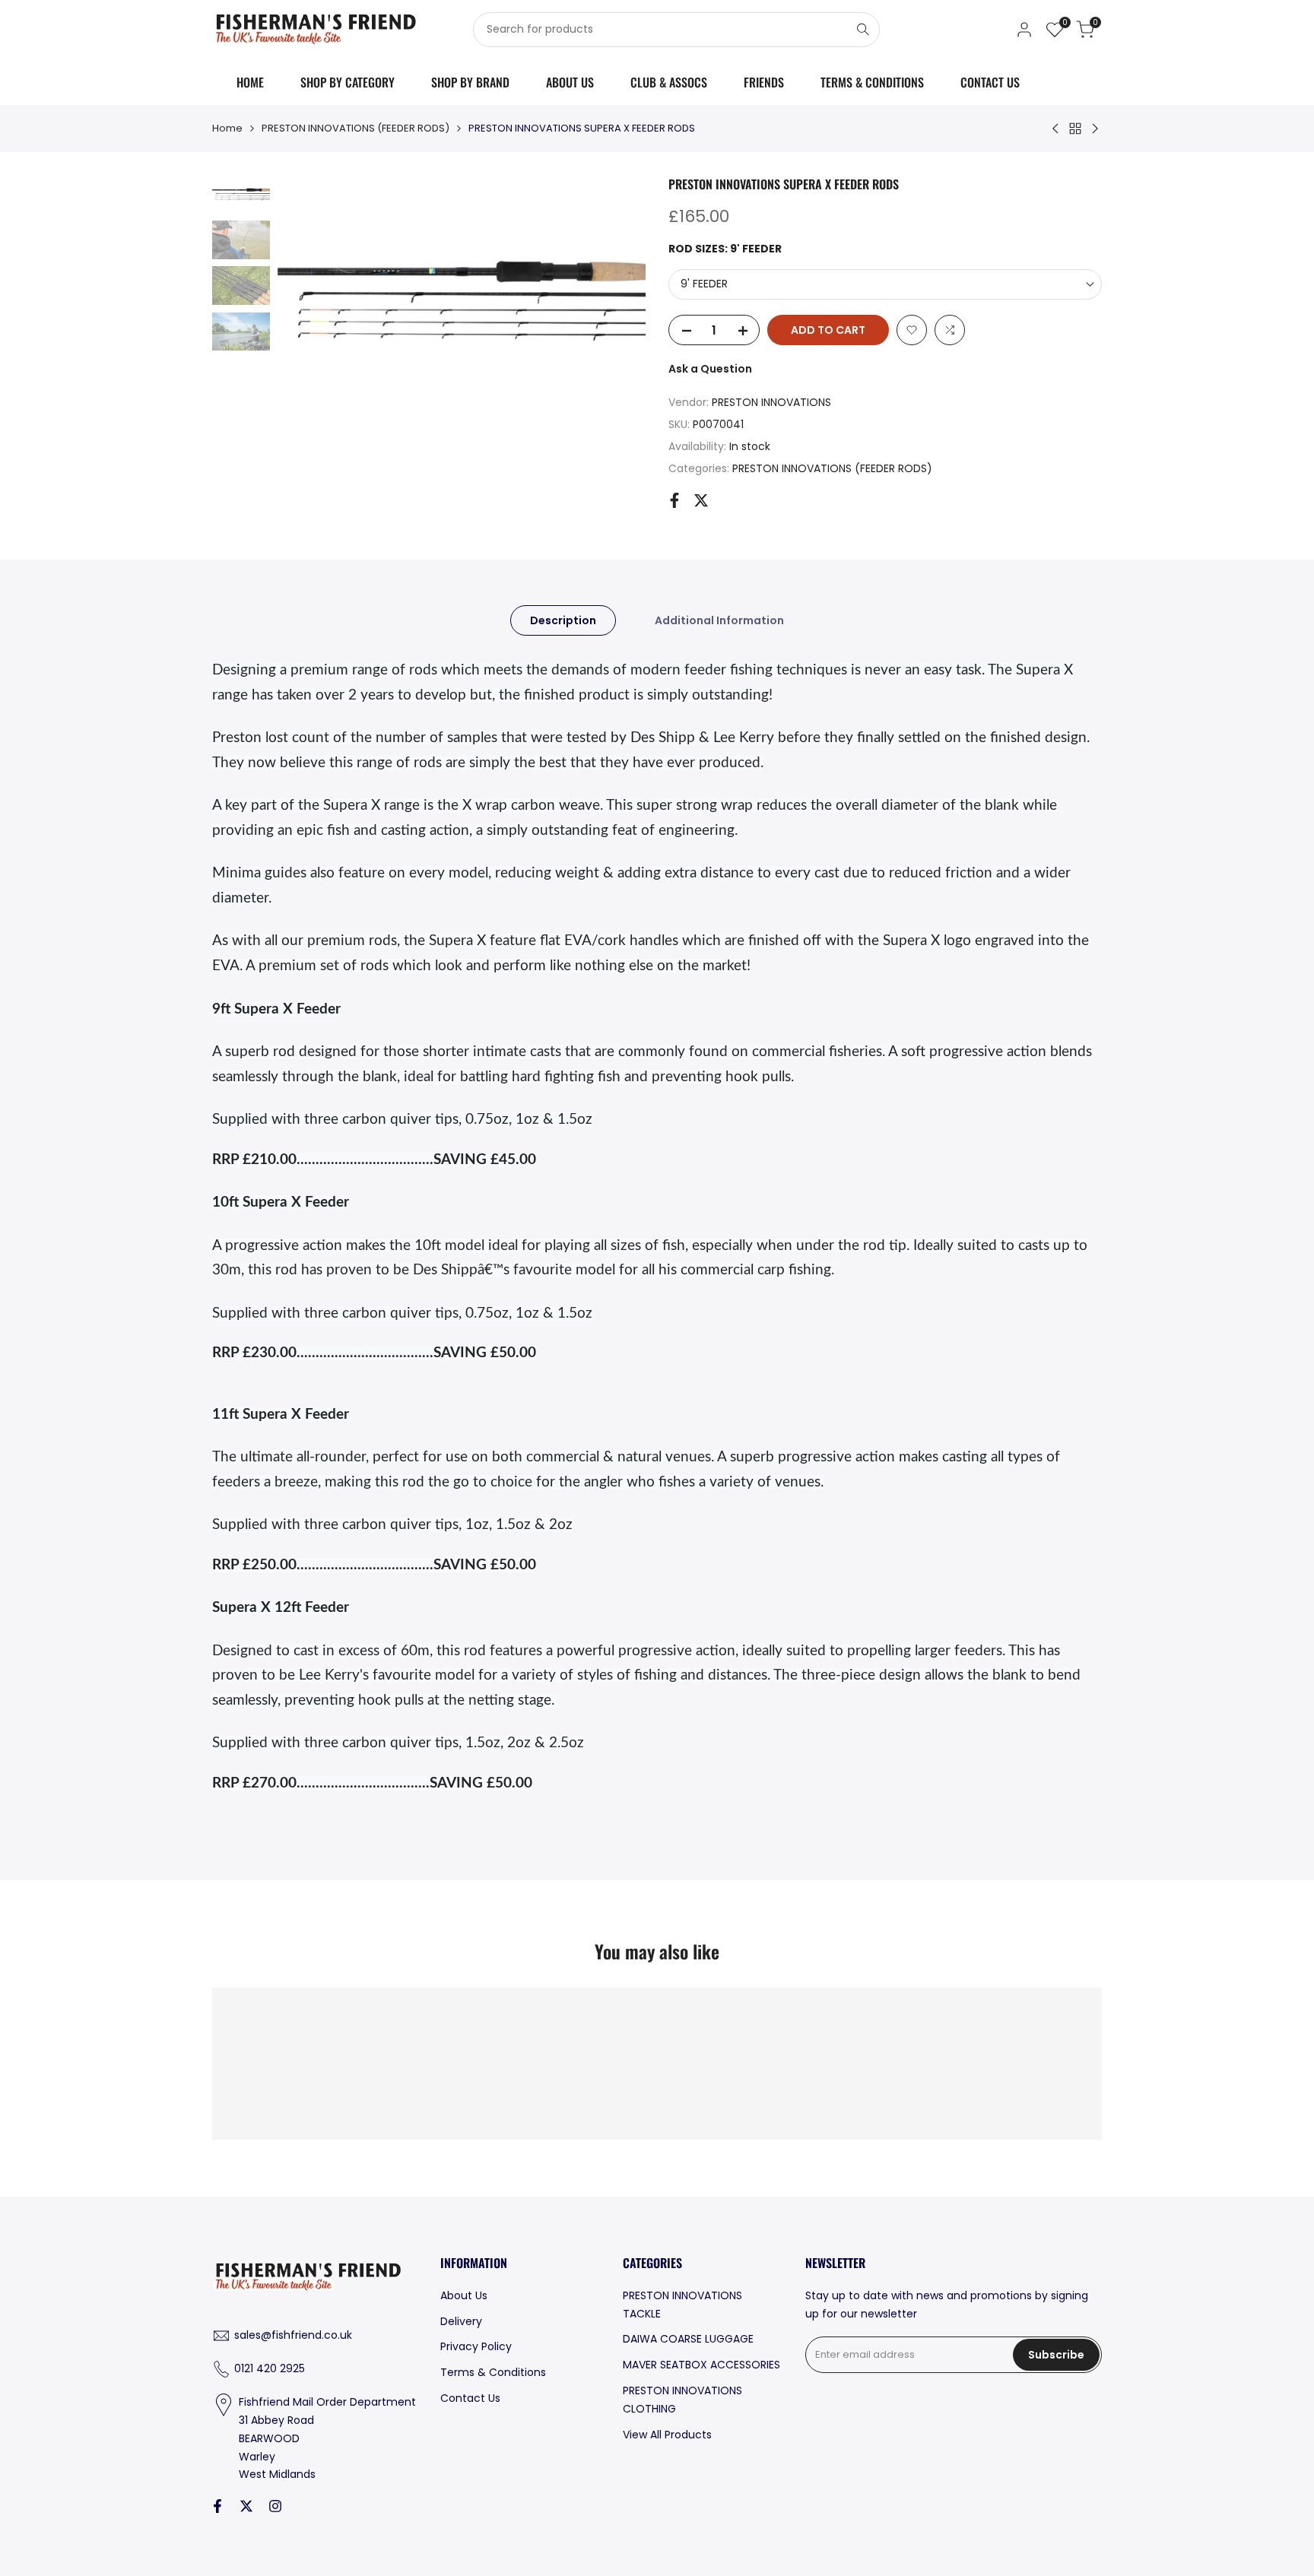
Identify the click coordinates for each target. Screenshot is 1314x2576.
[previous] (308, 297)
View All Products (667, 2435)
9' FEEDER (704, 284)
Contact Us (470, 2398)
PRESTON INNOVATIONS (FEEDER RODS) (355, 128)
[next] (615, 297)
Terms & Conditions (493, 2372)
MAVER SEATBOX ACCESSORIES (701, 2365)
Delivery (461, 2321)
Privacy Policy (476, 2346)
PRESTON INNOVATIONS (771, 402)
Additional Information (719, 620)
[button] (912, 330)
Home (227, 128)
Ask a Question (710, 369)
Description (563, 620)
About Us (464, 2295)
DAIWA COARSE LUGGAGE (688, 2339)
